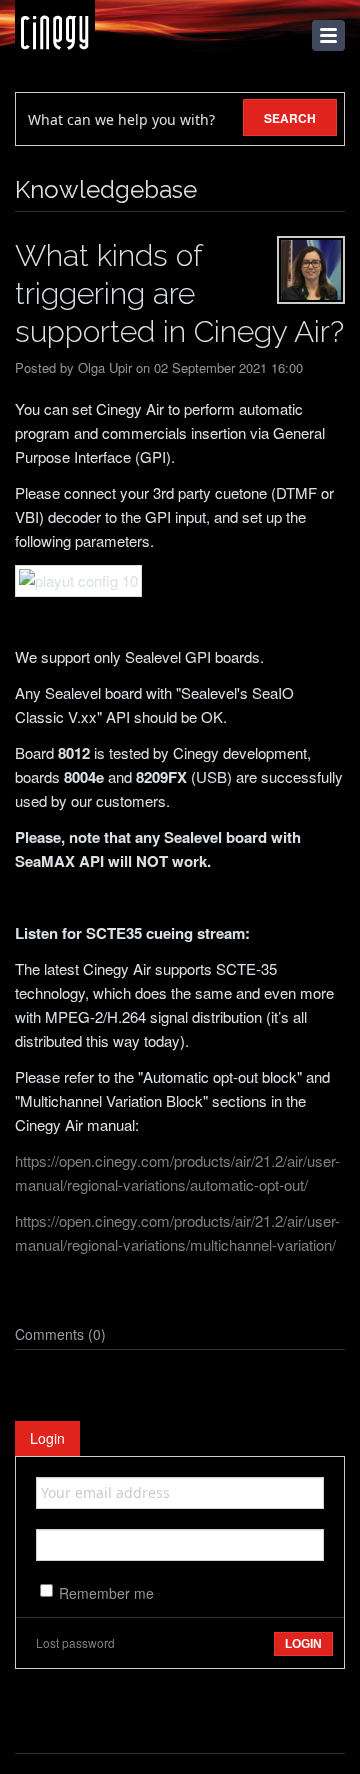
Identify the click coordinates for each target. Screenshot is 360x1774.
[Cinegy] (55, 27)
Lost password (75, 1642)
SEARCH (290, 118)
